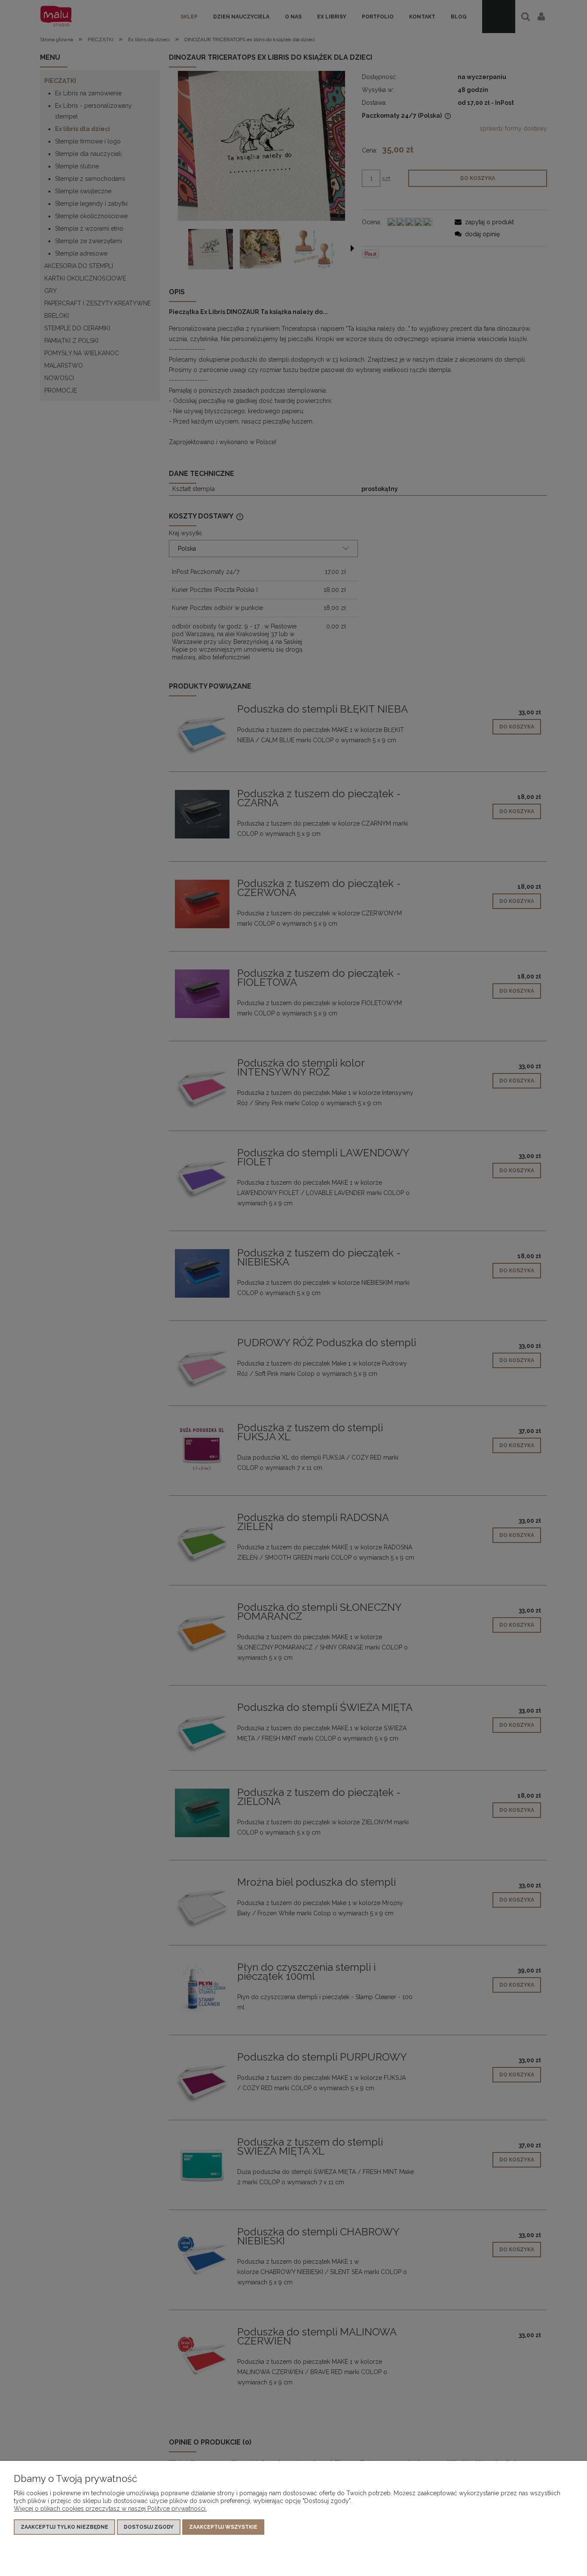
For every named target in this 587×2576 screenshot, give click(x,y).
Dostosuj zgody (149, 2527)
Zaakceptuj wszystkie (223, 2527)
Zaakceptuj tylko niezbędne (64, 2527)
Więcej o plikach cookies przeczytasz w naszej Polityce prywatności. (110, 2509)
